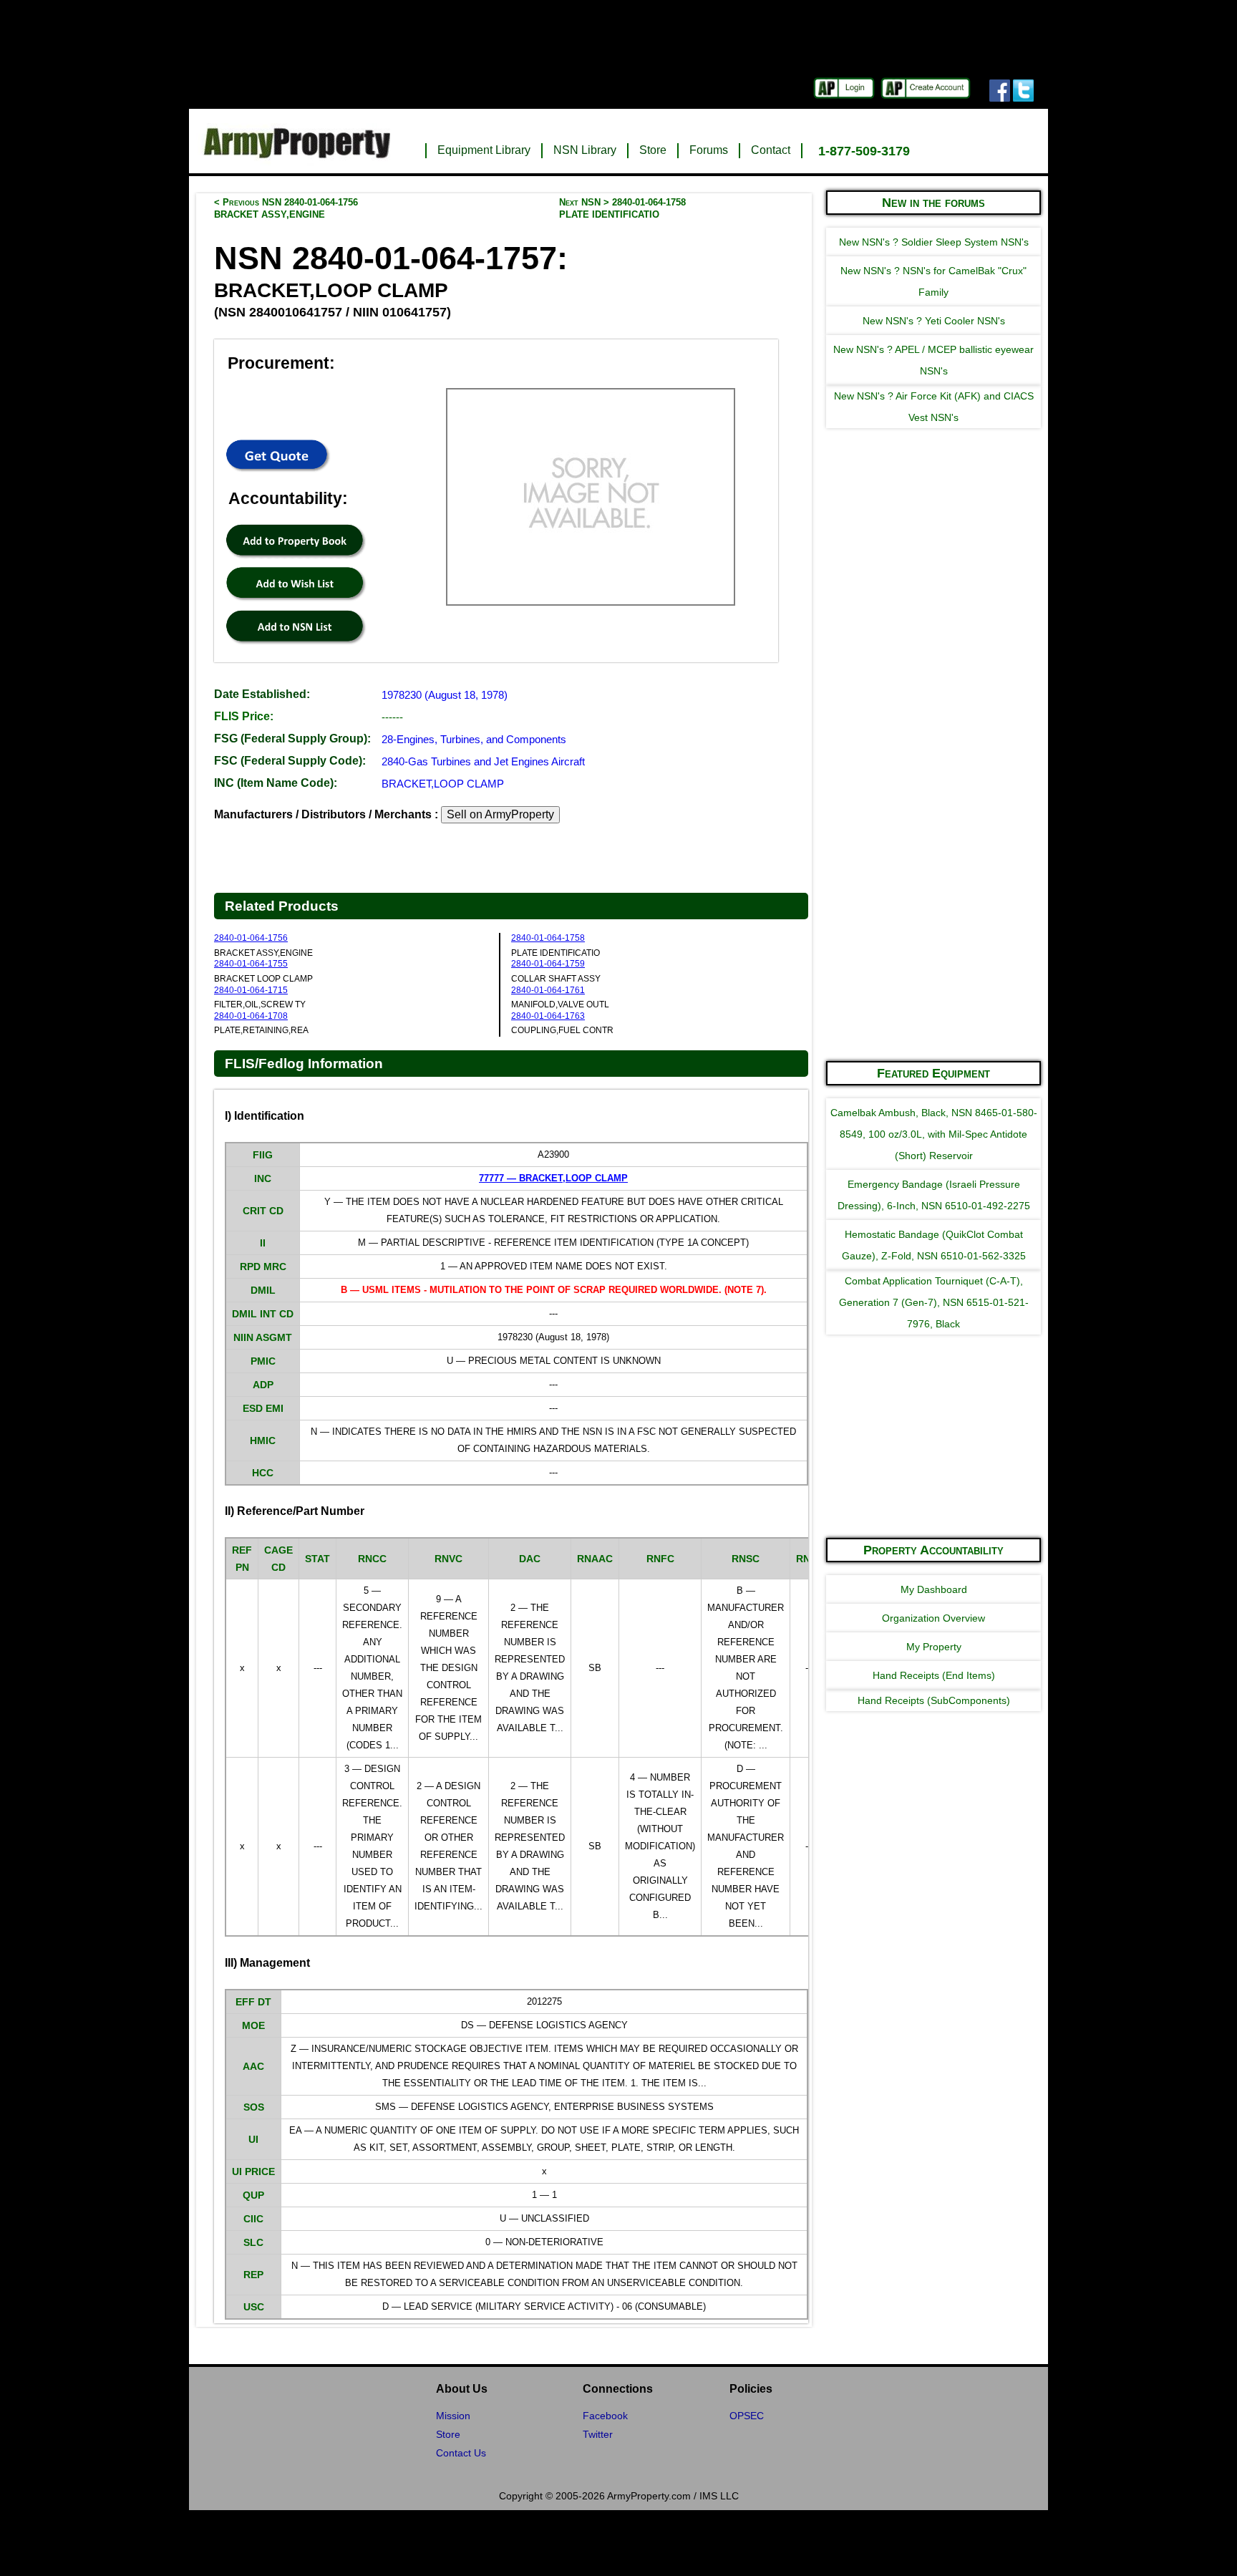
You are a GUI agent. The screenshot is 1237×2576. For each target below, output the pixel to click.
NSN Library (585, 150)
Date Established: (262, 694)
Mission (453, 2416)
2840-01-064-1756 (251, 938)
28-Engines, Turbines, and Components (474, 739)
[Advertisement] (933, 833)
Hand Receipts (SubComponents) (934, 1700)
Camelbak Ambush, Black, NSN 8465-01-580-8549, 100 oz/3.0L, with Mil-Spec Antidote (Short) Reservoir (934, 1134)
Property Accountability (933, 1550)
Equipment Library (484, 150)
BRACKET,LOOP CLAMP (443, 784)
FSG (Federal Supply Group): (292, 739)
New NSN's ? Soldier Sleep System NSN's (934, 242)
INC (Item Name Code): (276, 783)
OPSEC (747, 2416)
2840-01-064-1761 (548, 990)
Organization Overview (933, 1618)
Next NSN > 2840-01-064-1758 (622, 208)
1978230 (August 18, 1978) (445, 695)
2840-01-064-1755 (251, 964)
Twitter (598, 2434)
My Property (934, 1647)
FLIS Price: (244, 716)
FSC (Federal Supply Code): (290, 761)
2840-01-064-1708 (251, 1016)
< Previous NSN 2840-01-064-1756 (286, 208)
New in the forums (933, 203)
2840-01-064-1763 (548, 1016)
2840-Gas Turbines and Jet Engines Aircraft (483, 761)
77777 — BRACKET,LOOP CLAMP (553, 1178)
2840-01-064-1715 (251, 990)
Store (653, 150)
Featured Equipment (933, 1073)
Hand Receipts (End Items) (934, 1675)
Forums (709, 150)
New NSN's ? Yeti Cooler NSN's (934, 321)
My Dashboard (934, 1589)
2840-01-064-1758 (548, 938)
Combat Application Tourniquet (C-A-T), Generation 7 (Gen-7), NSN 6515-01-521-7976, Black (934, 1302)
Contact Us (461, 2453)
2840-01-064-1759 (548, 964)
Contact (771, 150)
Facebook (605, 2416)
